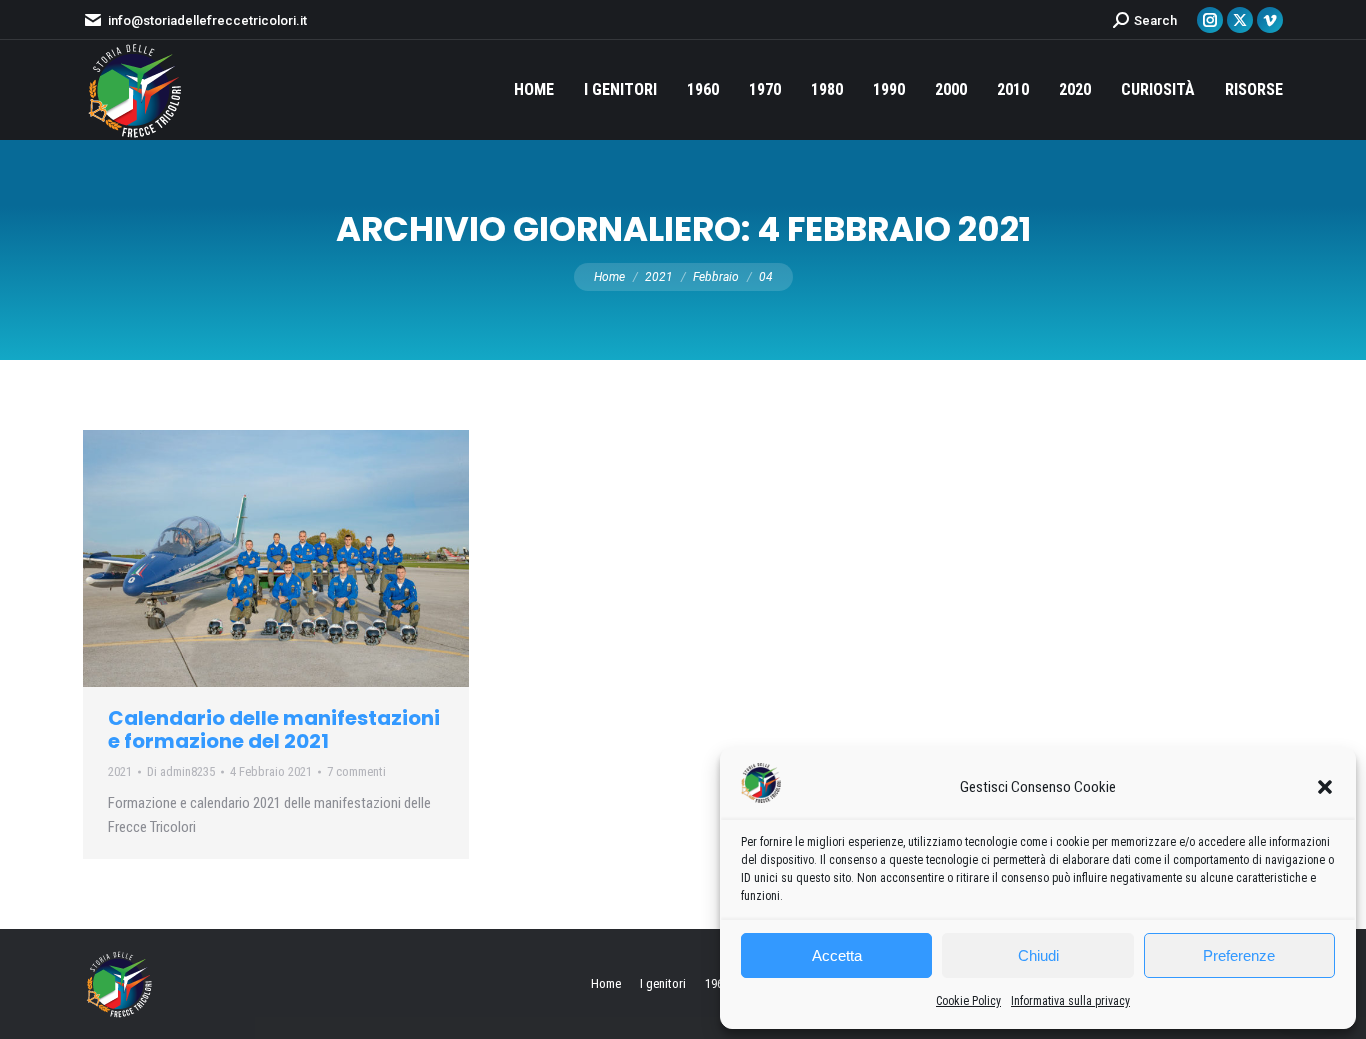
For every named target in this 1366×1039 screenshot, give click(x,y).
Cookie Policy (968, 1001)
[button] (1325, 787)
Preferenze (1239, 955)
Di (181, 771)
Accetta (837, 955)
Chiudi (1038, 955)
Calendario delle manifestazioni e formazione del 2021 (274, 729)
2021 (120, 771)
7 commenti (356, 771)
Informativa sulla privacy (1070, 1001)
